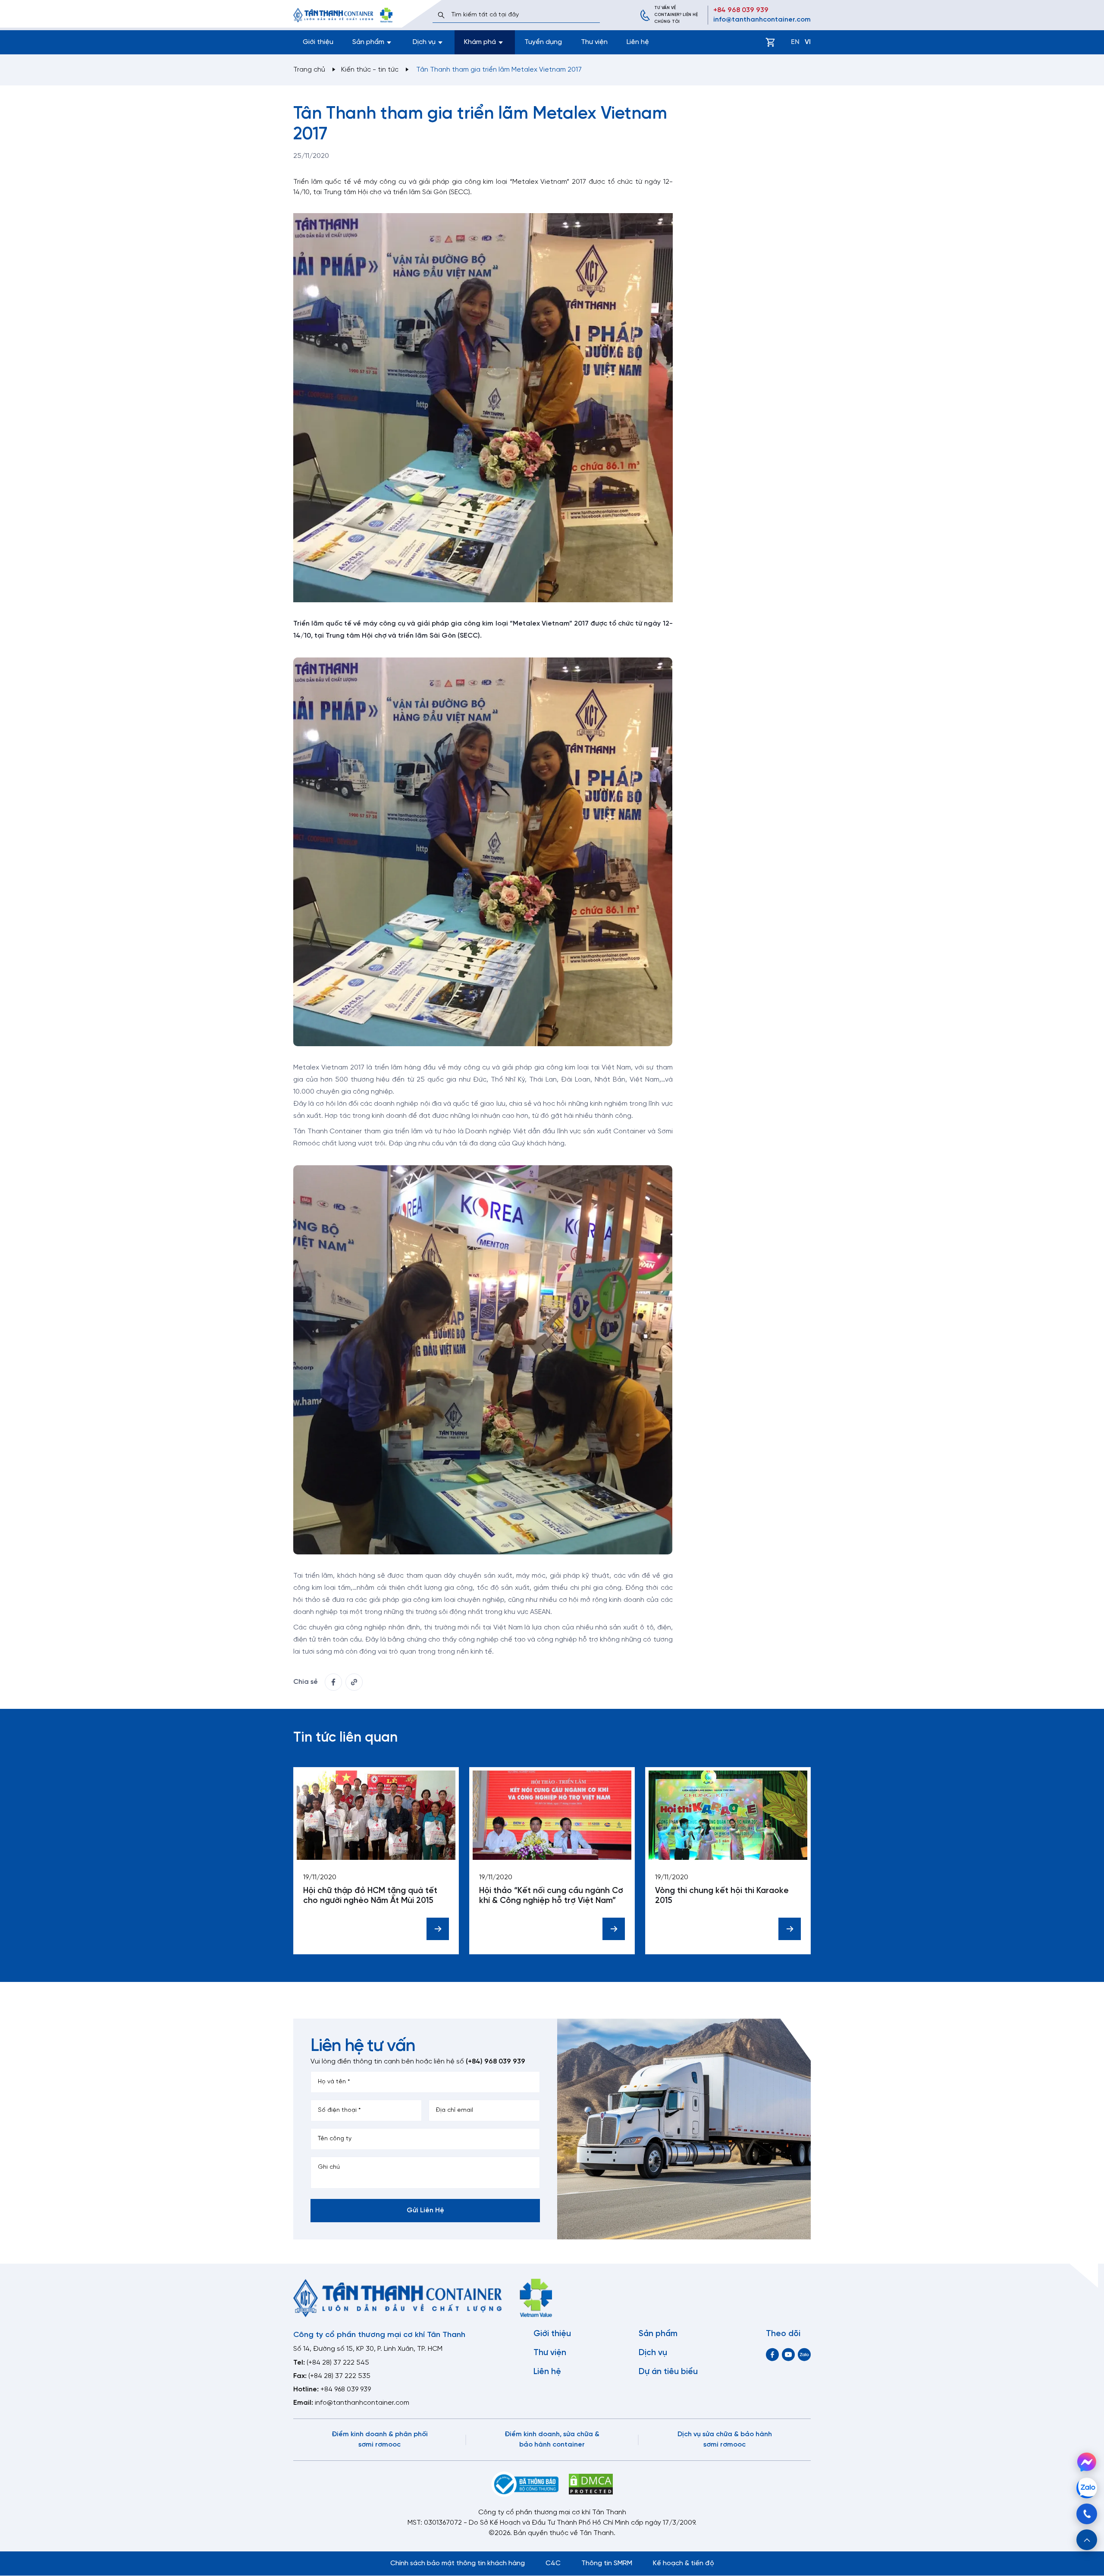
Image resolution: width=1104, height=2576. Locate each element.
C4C (553, 2563)
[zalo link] (804, 2354)
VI (808, 42)
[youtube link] (788, 2354)
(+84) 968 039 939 (496, 2062)
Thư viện (594, 42)
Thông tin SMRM (607, 2563)
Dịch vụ (653, 2353)
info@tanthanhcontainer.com (762, 20)
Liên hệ (638, 42)
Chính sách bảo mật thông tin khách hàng (458, 2563)
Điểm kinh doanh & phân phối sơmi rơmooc (380, 2439)
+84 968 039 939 (741, 10)
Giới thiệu (318, 42)
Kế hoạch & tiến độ (684, 2563)
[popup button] (1087, 2540)
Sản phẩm (658, 2334)
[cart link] (770, 42)
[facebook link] (333, 1682)
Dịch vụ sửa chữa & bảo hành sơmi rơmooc (725, 2439)
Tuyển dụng (543, 42)
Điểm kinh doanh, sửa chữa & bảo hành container (552, 2439)
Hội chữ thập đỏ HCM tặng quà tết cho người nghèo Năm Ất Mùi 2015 (370, 1896)
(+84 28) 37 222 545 (338, 2363)
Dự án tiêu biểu (668, 2372)
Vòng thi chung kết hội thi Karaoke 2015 (722, 1896)
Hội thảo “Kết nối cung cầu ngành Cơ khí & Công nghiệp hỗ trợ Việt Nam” (551, 1896)
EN (795, 42)
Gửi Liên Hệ (425, 2210)
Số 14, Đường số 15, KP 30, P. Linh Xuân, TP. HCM (368, 2349)
